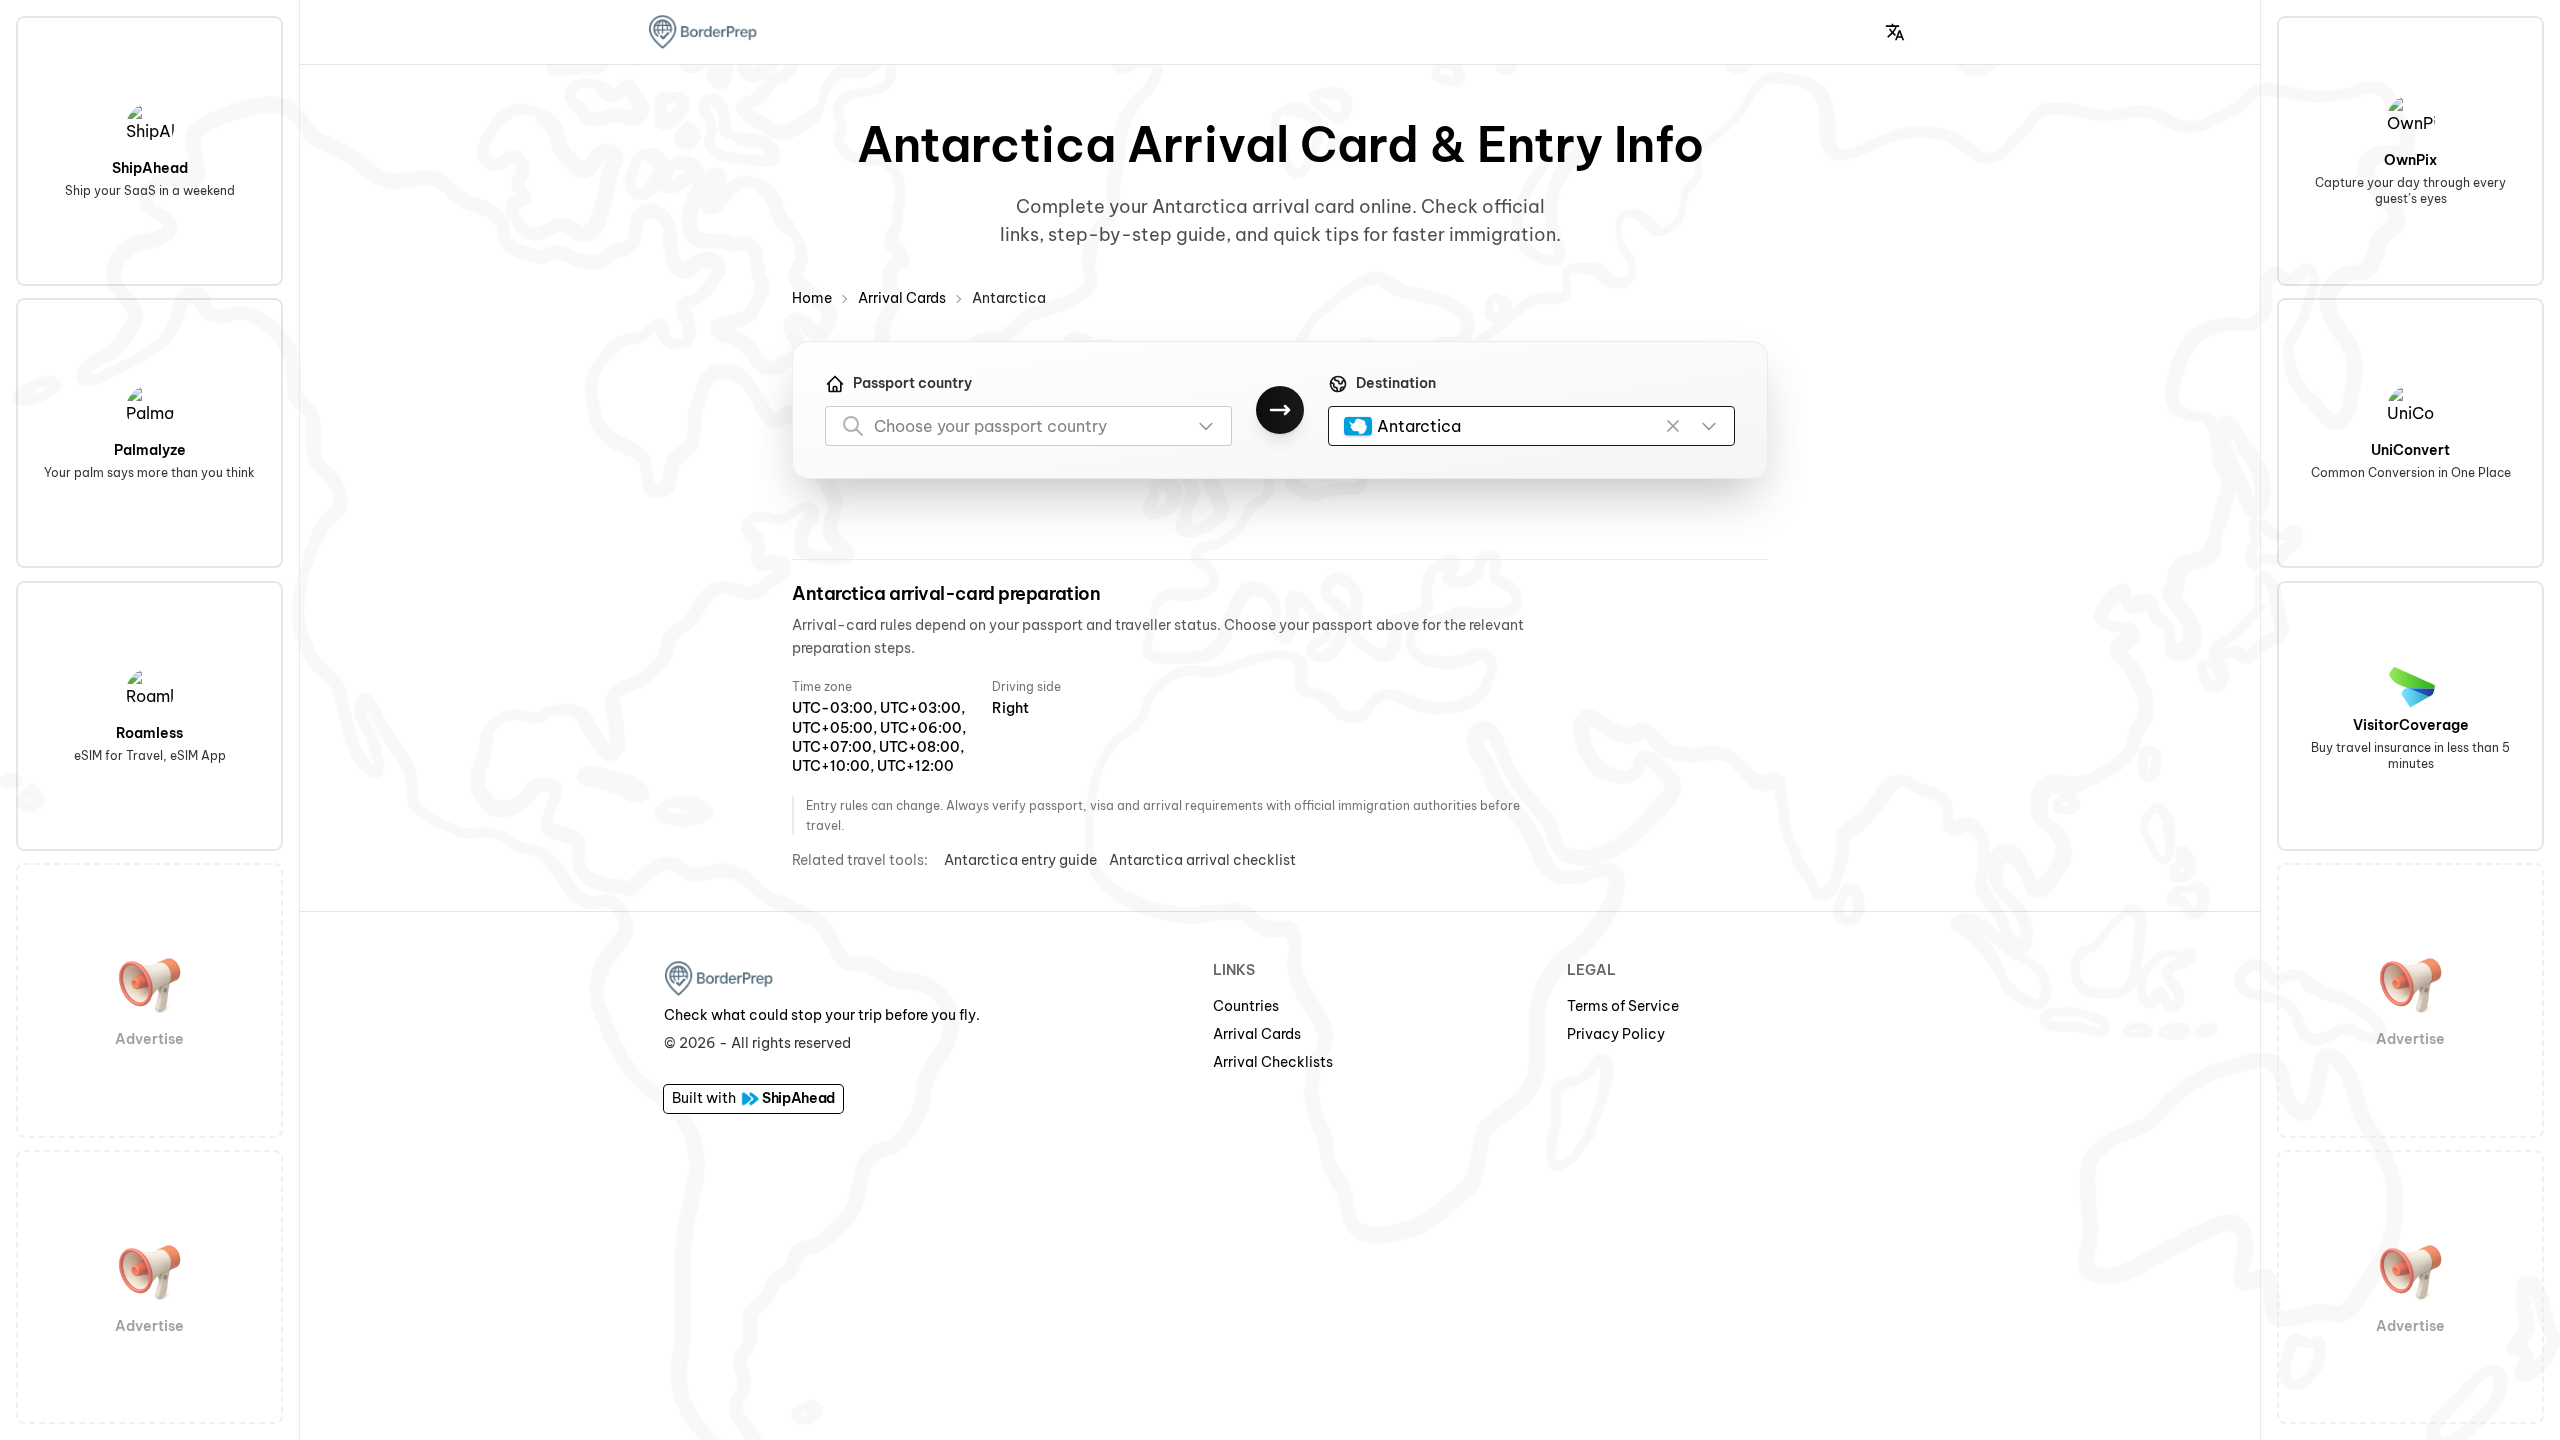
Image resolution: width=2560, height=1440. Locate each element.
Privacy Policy (1616, 1034)
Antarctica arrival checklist (1202, 860)
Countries (1246, 1006)
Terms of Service (1623, 1006)
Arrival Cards (902, 298)
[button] (1895, 32)
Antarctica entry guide (1020, 860)
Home (812, 298)
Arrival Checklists (1273, 1062)
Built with (753, 1098)
